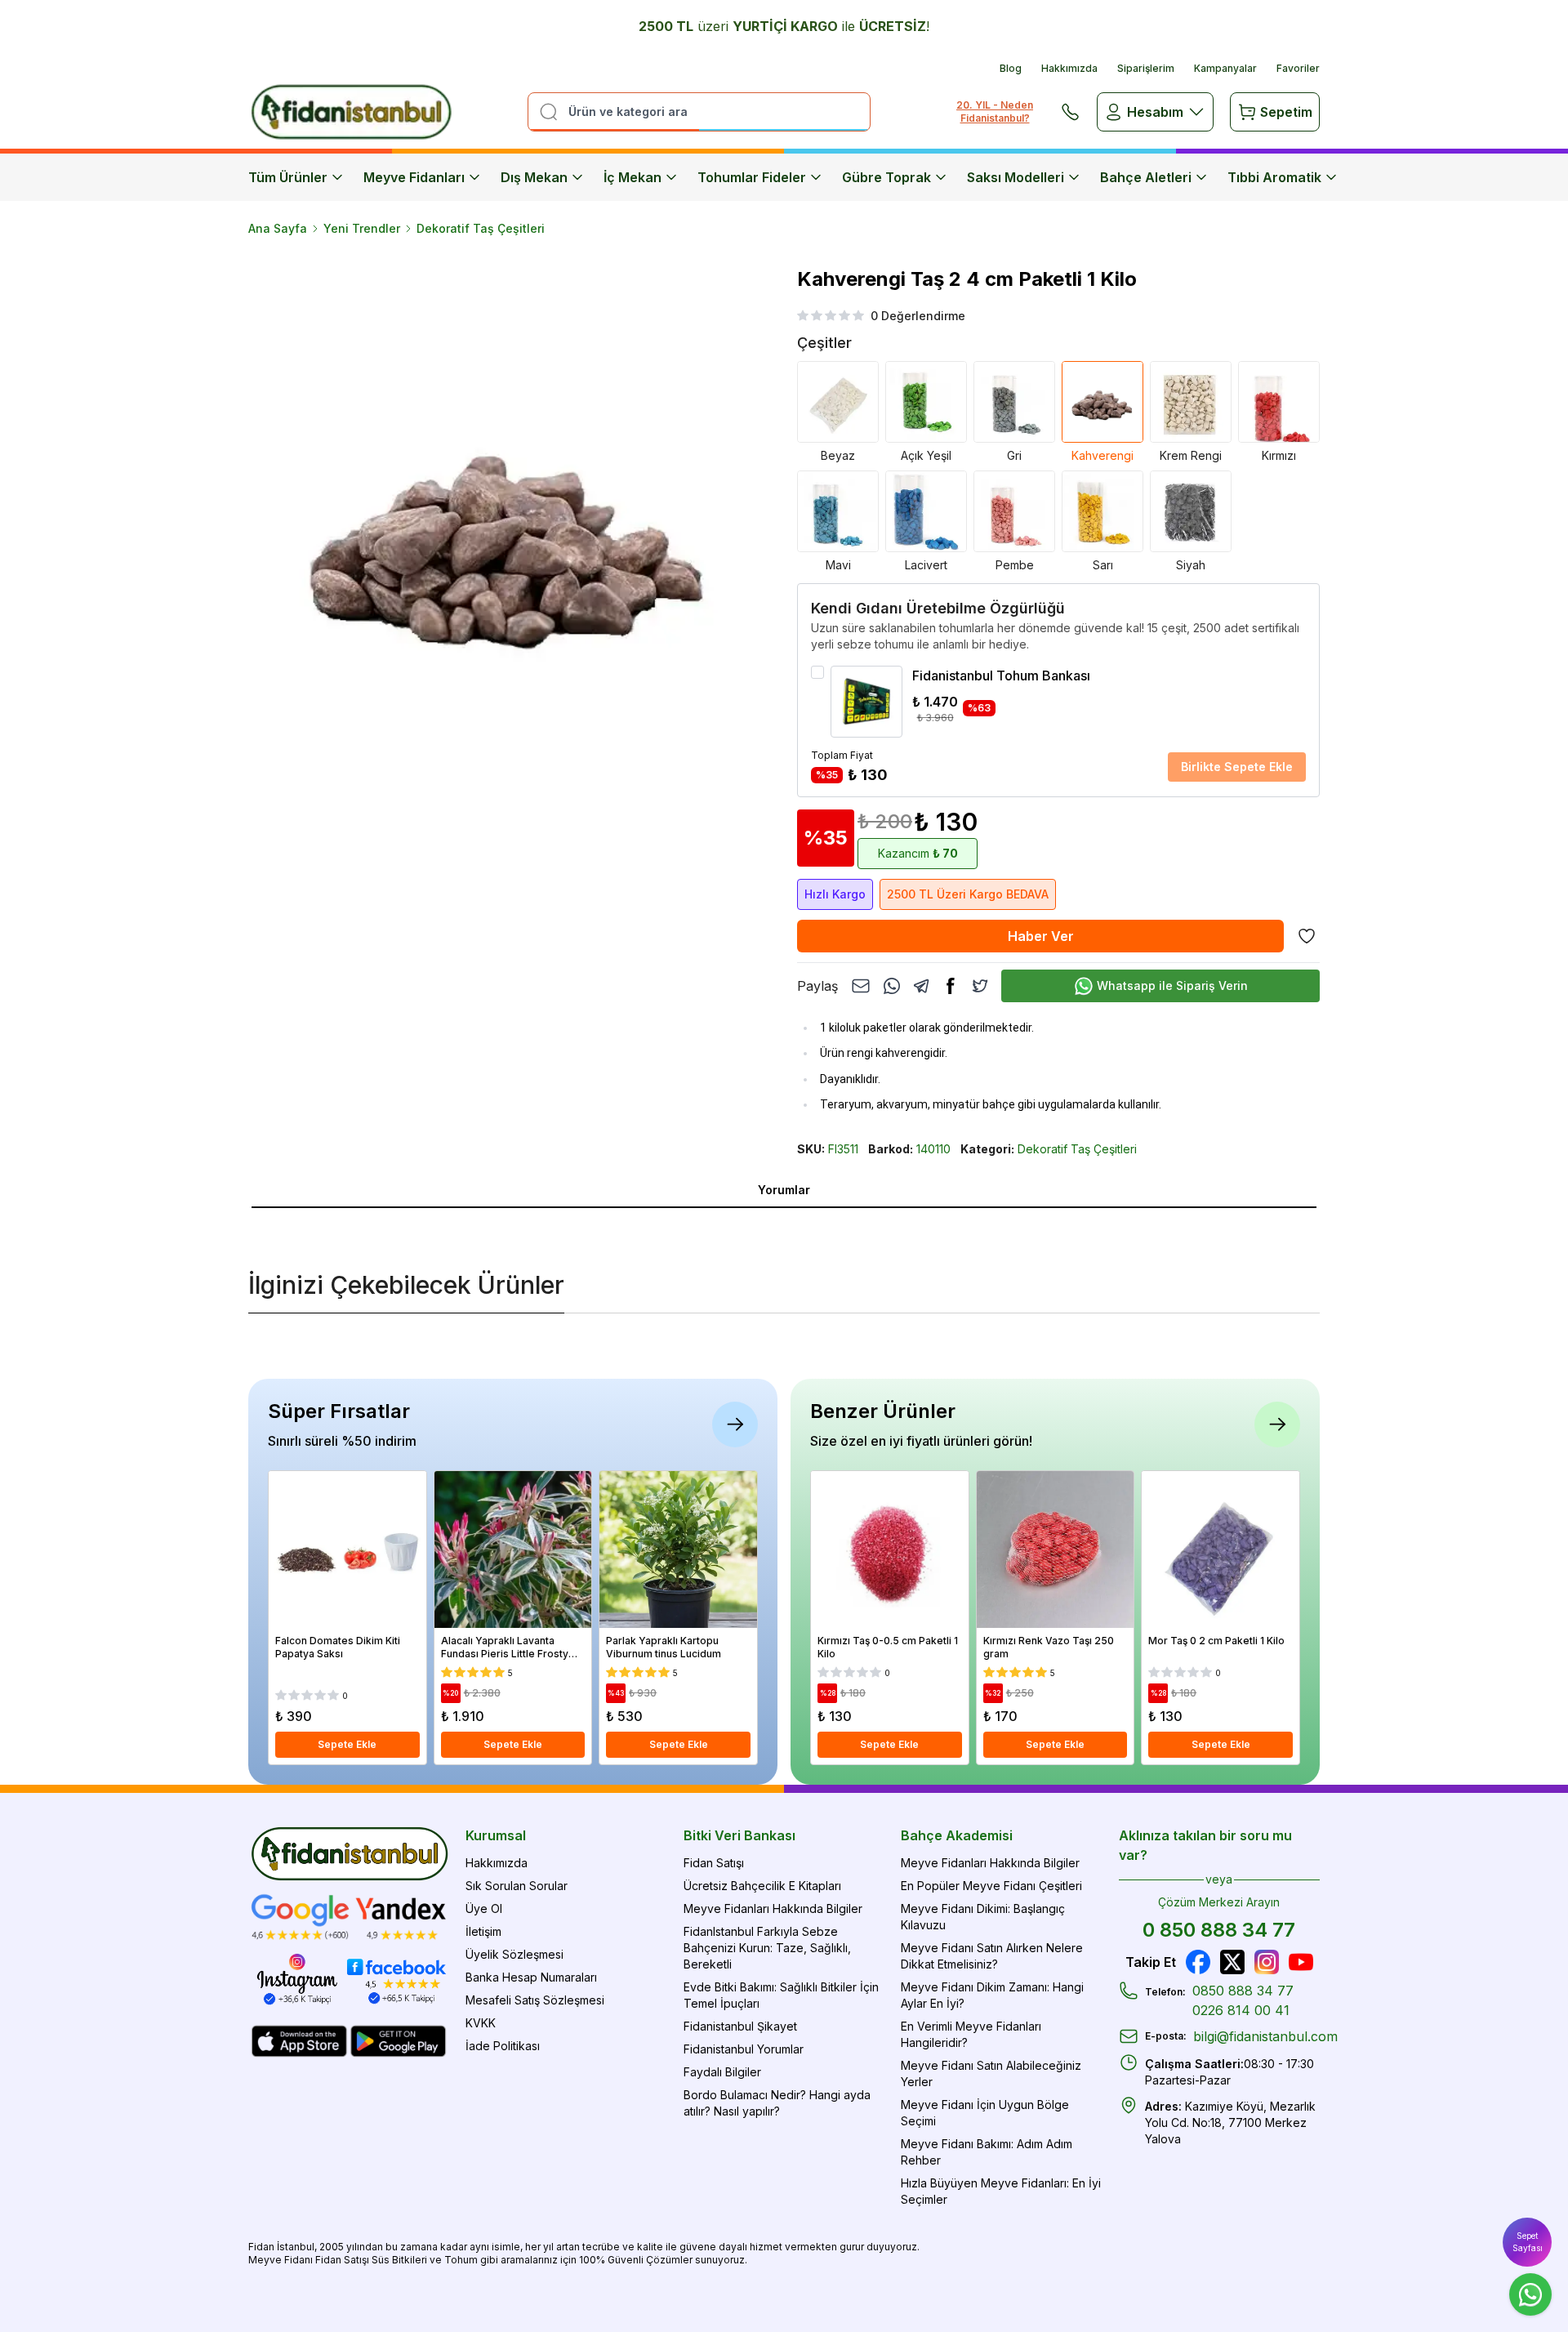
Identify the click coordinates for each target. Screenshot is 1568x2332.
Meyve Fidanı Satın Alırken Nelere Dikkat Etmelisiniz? (992, 1956)
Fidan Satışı (714, 1863)
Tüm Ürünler (288, 177)
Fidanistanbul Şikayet (740, 2026)
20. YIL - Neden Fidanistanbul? (995, 111)
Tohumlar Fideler (752, 177)
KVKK (481, 2023)
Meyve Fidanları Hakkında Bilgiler (773, 1908)
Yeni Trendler (362, 228)
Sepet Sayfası (1528, 2242)
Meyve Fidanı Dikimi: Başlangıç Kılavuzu (983, 1917)
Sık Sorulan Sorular (517, 1886)
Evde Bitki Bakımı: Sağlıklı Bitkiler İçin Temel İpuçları (781, 1995)
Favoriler (1298, 68)
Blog (1011, 68)
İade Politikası (503, 2046)
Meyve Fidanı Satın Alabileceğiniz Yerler (991, 2073)
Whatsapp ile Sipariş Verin (1172, 985)
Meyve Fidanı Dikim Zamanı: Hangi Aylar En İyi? (992, 1995)
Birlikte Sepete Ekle (1237, 767)
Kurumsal (496, 1835)
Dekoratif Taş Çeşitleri (481, 228)
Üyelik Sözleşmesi (514, 1954)
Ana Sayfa (278, 228)
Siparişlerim (1146, 68)
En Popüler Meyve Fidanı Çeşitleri (991, 1886)
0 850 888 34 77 (1219, 1930)
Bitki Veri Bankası (739, 1835)
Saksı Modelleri (1016, 177)
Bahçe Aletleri (1146, 177)
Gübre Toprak (886, 177)
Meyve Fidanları (414, 177)
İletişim (483, 1931)
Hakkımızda (1069, 68)
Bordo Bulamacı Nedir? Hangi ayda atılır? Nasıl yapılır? (777, 2103)
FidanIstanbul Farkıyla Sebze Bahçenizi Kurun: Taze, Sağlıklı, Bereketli (767, 1948)
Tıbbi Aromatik (1274, 177)
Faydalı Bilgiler (722, 2072)
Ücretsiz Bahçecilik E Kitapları (762, 1886)
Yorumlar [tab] (784, 1190)
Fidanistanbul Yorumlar (744, 2049)
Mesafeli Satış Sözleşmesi (535, 2000)
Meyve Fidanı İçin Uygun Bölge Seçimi (985, 2113)
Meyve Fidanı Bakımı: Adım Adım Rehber (987, 2152)
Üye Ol (484, 1908)
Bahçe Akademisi (957, 1835)
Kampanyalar (1225, 68)
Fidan (261, 2247)
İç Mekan (633, 177)
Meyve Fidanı (281, 2260)
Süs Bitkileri (399, 2260)
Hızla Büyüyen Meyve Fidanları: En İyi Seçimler (1001, 2191)
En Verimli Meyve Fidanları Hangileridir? (971, 2034)
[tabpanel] (784, 1221)
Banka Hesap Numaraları (531, 1977)
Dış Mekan (534, 177)
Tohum (461, 2260)
